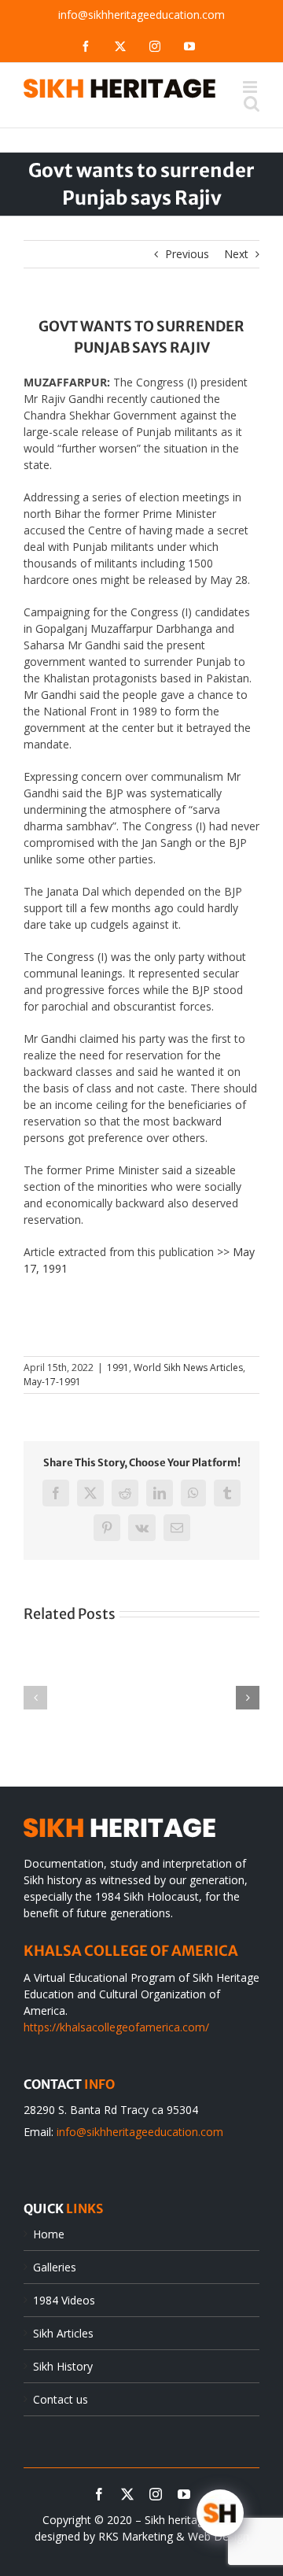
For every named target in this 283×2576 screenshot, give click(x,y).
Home (49, 2234)
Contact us (61, 2399)
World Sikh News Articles (188, 1367)
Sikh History (63, 2366)
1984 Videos (64, 2300)
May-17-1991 (52, 1382)
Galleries (55, 2267)
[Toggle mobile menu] (251, 87)
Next (236, 254)
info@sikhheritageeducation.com (141, 15)
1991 (118, 1367)
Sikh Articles (63, 2333)
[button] (35, 1698)
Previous (187, 254)
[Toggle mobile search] (252, 103)
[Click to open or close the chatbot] (220, 2513)
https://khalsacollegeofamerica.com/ (116, 2027)
